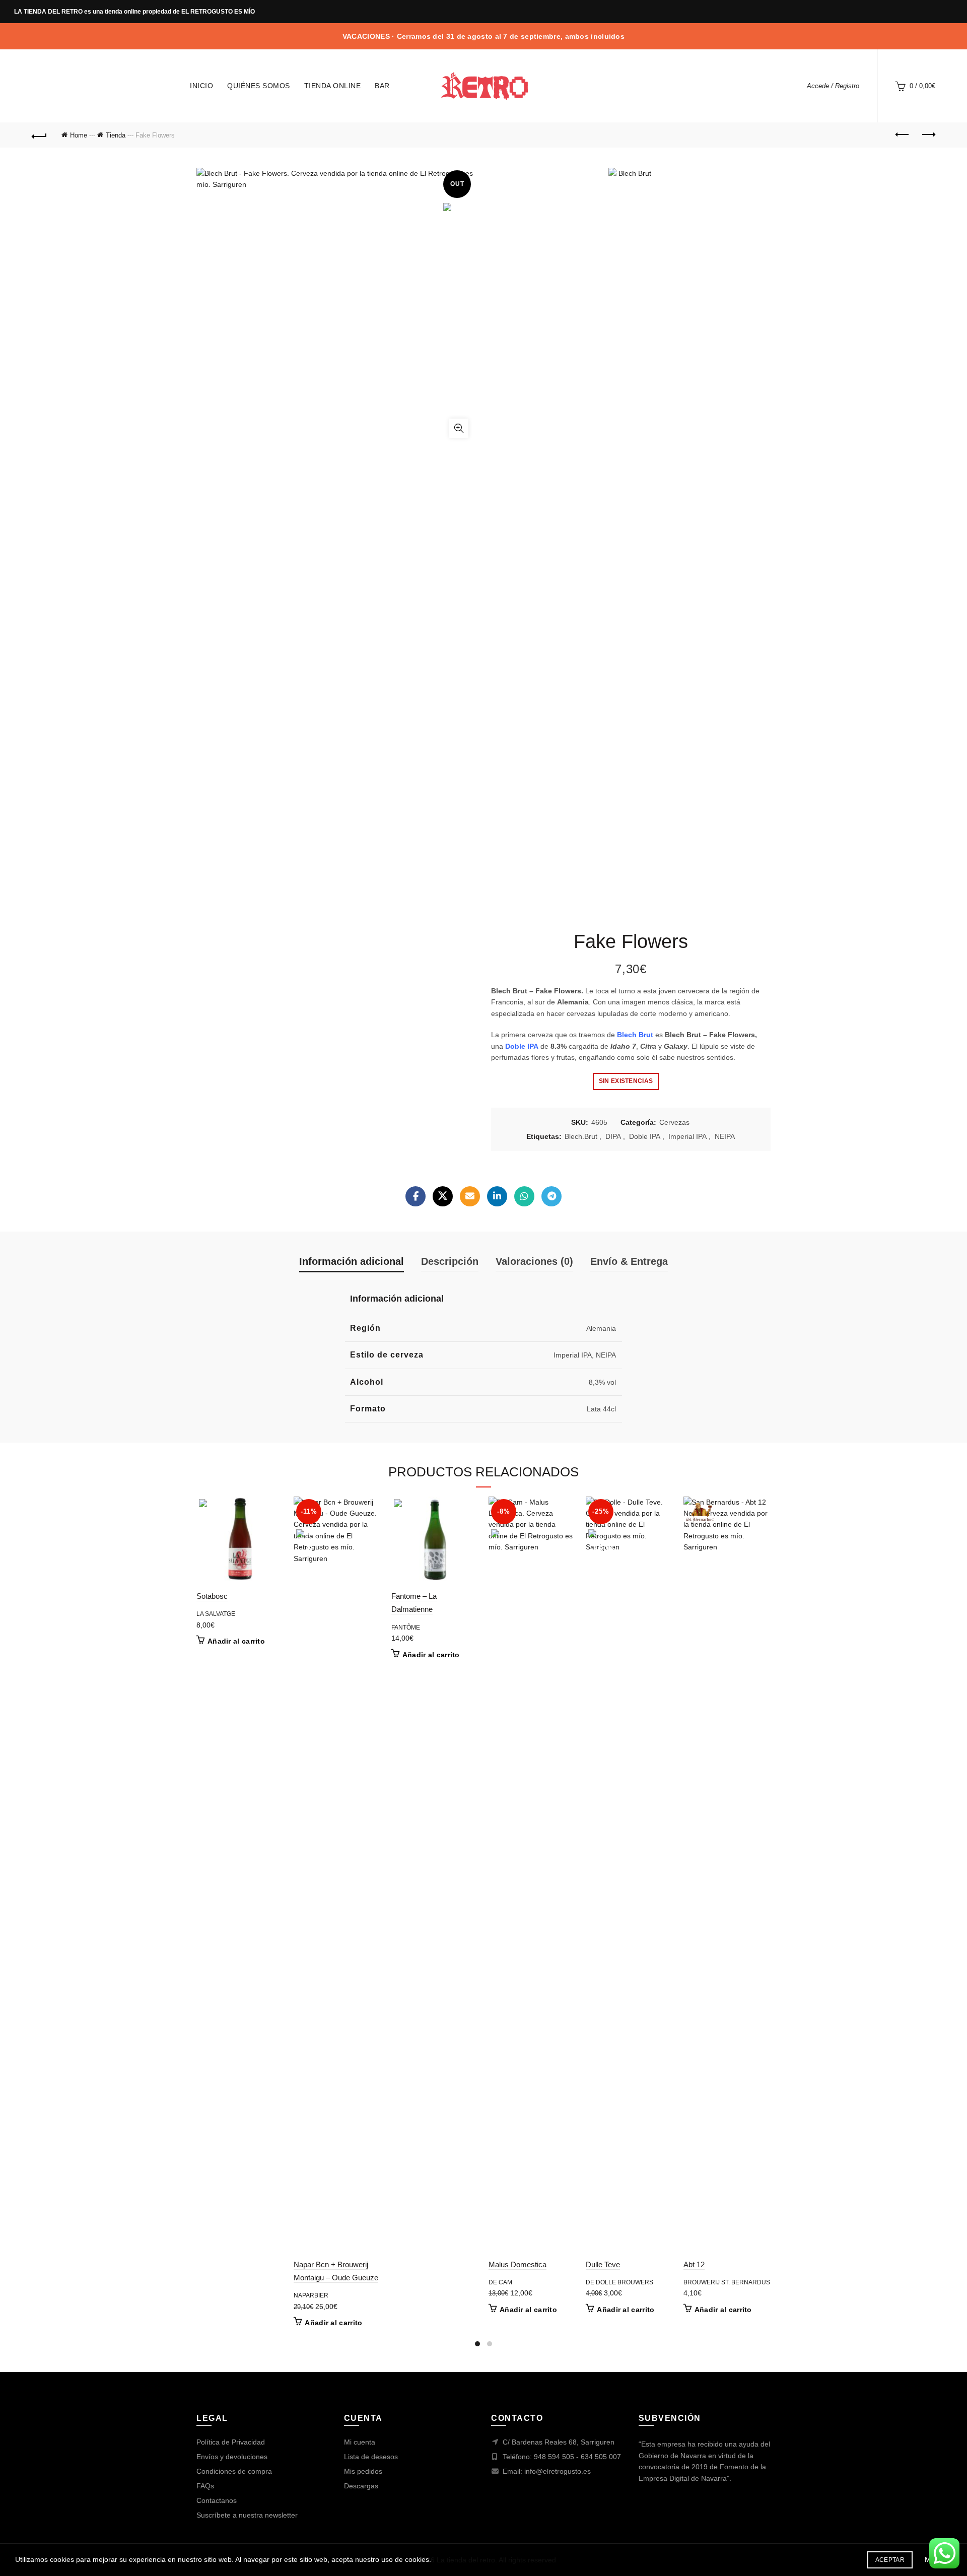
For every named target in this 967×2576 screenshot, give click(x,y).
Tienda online (333, 86)
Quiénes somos (259, 86)
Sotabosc (212, 1596)
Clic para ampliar (459, 428)
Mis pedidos (363, 2471)
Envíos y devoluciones (232, 2457)
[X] (443, 1196)
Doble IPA (645, 1136)
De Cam (500, 2282)
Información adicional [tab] (352, 1261)
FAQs (205, 2486)
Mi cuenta (360, 2442)
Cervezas (674, 1122)
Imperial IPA (687, 1136)
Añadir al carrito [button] (236, 1641)
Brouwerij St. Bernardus (727, 2282)
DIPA (613, 1136)
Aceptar (890, 2560)
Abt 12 (694, 2264)
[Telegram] (551, 1196)
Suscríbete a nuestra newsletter (247, 2515)
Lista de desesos (371, 2457)
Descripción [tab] (450, 1261)
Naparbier (311, 2295)
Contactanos (217, 2500)
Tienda (116, 135)
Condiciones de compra (234, 2471)
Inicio (201, 86)
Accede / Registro (833, 86)
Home (79, 135)
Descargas (361, 2486)
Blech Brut (636, 1035)
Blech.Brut (581, 1136)
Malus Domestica (517, 2264)
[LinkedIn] (497, 1196)
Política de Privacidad (231, 2442)
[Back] (39, 135)
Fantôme (406, 1628)
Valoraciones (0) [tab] (534, 1261)
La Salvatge (216, 1614)
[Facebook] (416, 1196)
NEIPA (725, 1136)
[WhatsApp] (524, 1196)
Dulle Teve (603, 2264)
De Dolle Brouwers (619, 2282)
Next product (928, 135)
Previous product (903, 135)
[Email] (470, 1196)
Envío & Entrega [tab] (629, 1261)
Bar (382, 86)
